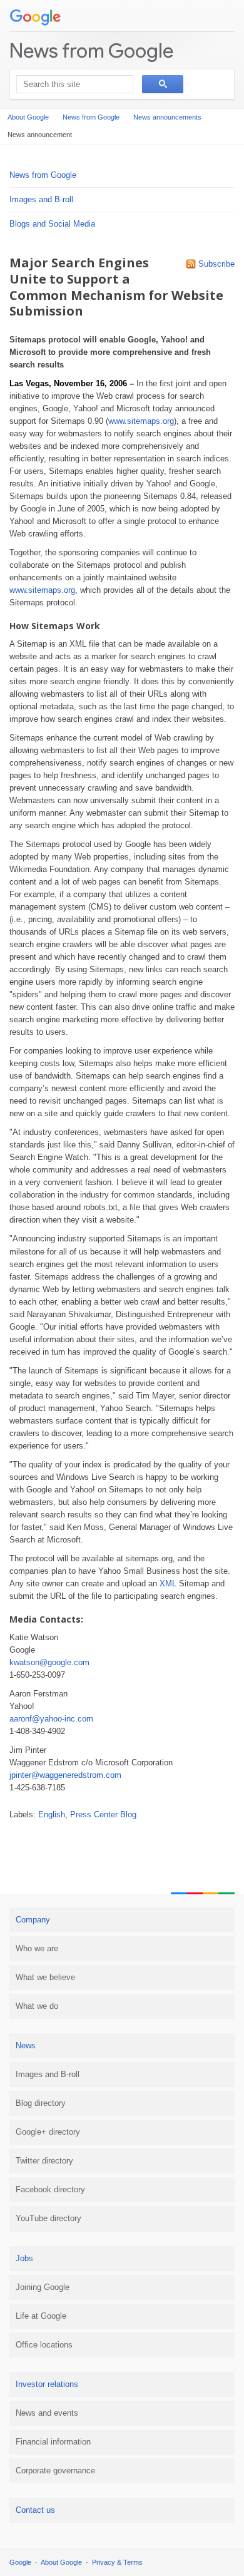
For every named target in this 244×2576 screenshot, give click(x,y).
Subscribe (216, 264)
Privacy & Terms (117, 2562)
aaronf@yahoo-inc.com (51, 1719)
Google (20, 2562)
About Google (28, 117)
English (52, 1814)
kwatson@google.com (49, 1662)
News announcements (167, 117)
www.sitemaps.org (141, 421)
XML (168, 1583)
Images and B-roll (41, 199)
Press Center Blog (103, 1814)
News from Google (91, 50)
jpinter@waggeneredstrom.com (65, 1775)
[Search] (163, 84)
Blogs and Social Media (52, 224)
